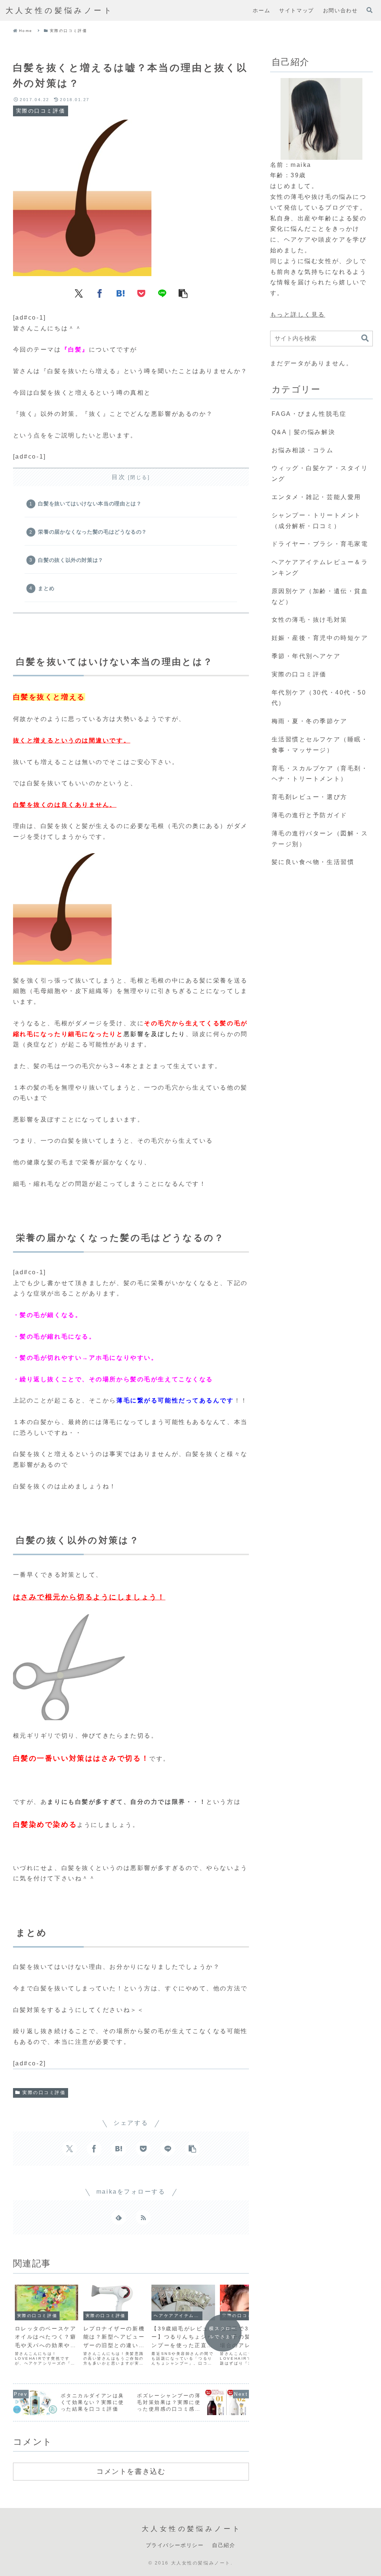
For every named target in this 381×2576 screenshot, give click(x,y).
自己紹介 (224, 2545)
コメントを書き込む (131, 2471)
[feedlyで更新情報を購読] (119, 2217)
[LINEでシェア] (162, 293)
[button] (183, 293)
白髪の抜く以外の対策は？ (71, 560)
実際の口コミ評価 (44, 2093)
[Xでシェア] (79, 293)
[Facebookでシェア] (100, 293)
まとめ (46, 588)
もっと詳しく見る (298, 315)
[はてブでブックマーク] (121, 293)
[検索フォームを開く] (369, 10)
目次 (119, 477)
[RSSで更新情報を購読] (143, 2217)
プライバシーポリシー (175, 2545)
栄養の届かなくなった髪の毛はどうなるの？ (92, 532)
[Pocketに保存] (141, 293)
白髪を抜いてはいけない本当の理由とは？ (90, 504)
